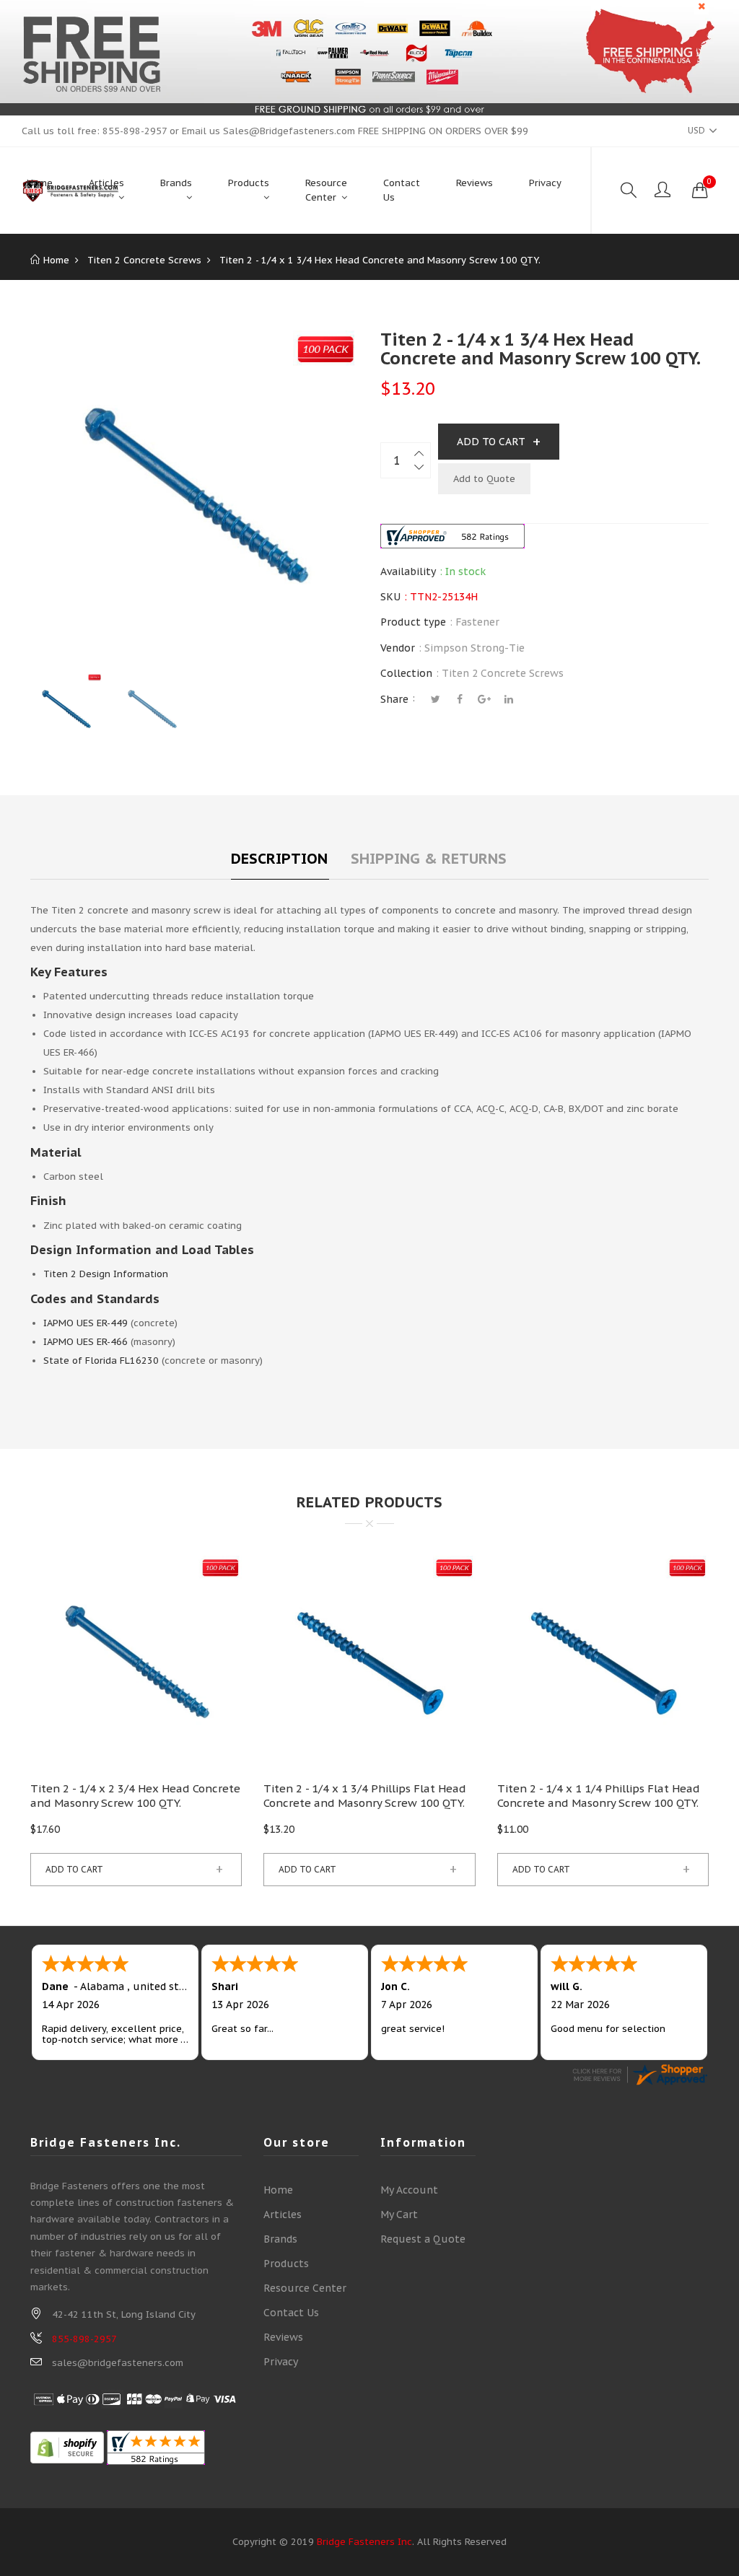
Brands (280, 2239)
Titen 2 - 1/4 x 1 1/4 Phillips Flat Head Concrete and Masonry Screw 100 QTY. (599, 1796)
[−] (420, 469)
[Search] (629, 190)
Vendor (398, 648)
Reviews (283, 2337)
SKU (390, 597)
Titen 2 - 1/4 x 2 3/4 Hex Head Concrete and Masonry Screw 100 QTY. (135, 1796)
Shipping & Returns (429, 859)
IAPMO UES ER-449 (86, 1323)
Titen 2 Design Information (106, 1274)
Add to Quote (484, 479)
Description (279, 859)
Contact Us (291, 2313)
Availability (408, 571)
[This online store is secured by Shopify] (67, 2447)
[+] (420, 451)
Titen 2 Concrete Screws (503, 673)
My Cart (399, 2214)
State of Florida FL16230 (101, 1361)
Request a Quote (423, 2239)
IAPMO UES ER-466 (86, 1342)
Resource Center (305, 2288)
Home (278, 2190)
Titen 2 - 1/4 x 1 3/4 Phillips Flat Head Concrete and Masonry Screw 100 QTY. (365, 1796)
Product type (413, 622)
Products (286, 2264)
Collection (406, 673)
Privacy (281, 2362)
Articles (283, 2214)
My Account (409, 2190)
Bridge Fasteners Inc (364, 2542)
